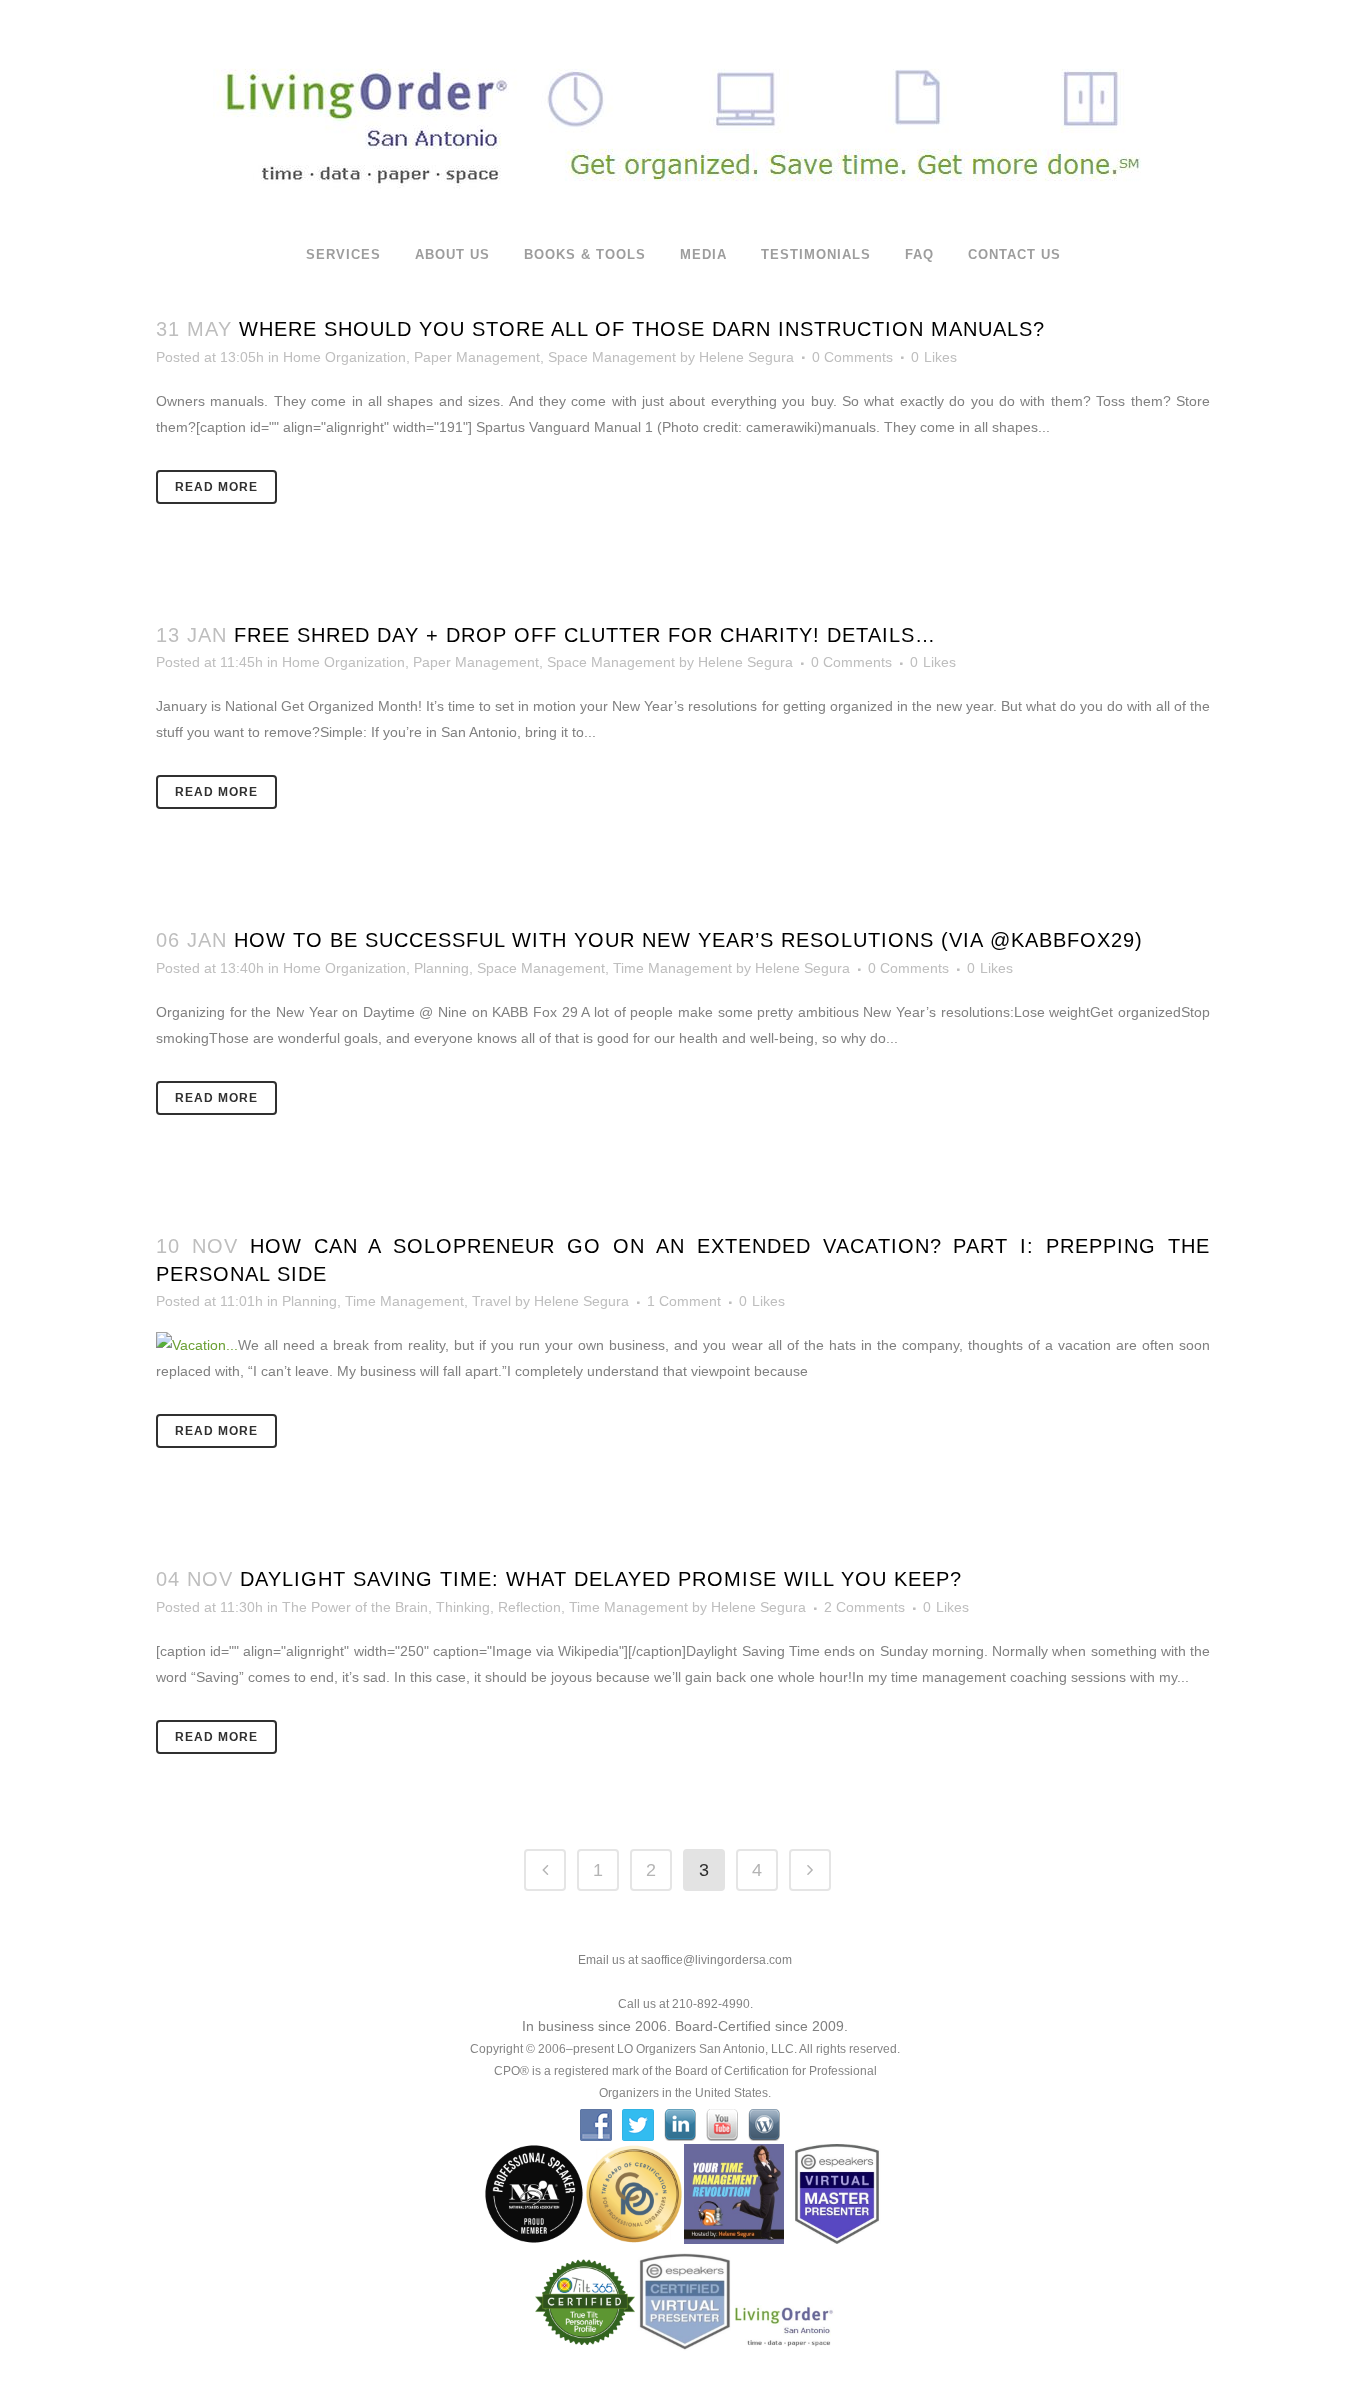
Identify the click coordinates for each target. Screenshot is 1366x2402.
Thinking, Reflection (498, 1607)
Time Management (672, 968)
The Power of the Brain (355, 1607)
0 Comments (852, 357)
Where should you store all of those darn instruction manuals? (642, 329)
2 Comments (864, 1607)
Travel (491, 1301)
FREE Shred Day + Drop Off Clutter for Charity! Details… (585, 635)
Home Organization (344, 357)
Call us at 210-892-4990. (685, 2004)
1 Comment (684, 1301)
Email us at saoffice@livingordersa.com (685, 1960)
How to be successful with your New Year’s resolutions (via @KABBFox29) (688, 940)
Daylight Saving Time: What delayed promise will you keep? (601, 1579)
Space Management (612, 357)
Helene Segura (746, 357)
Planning (441, 968)
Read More (216, 487)
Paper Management (477, 357)
